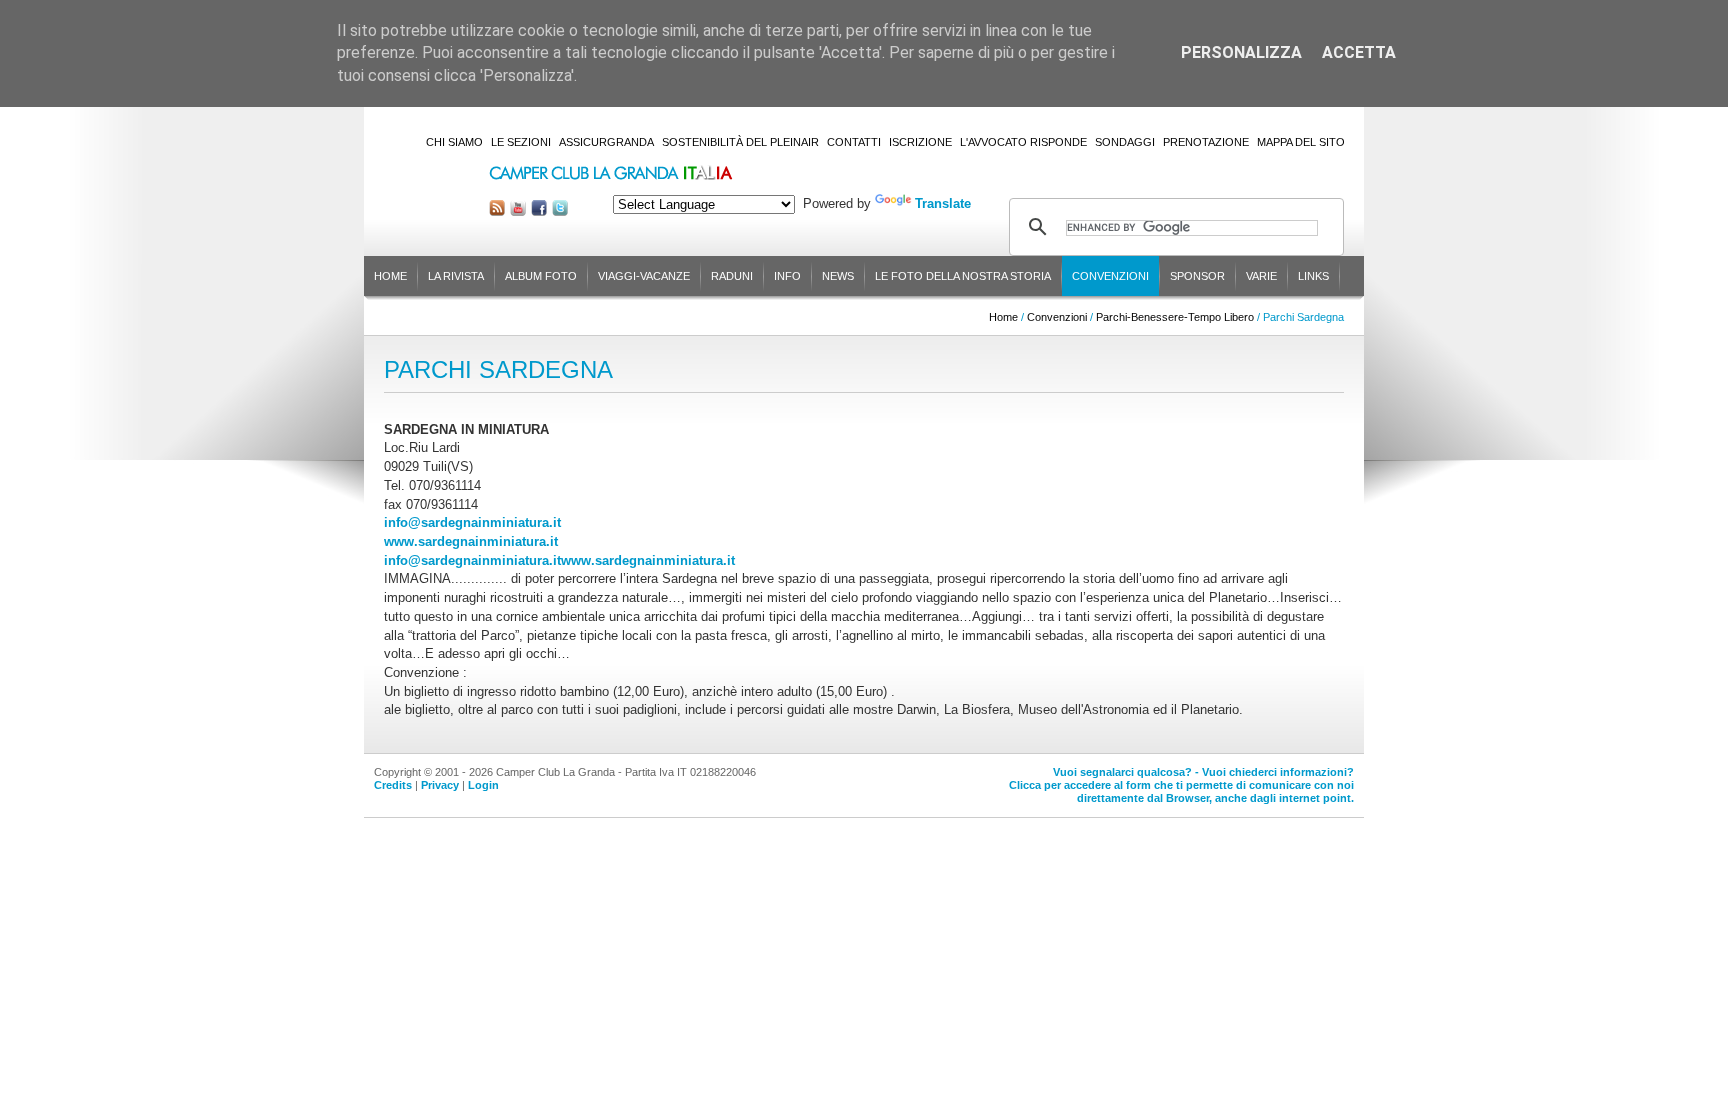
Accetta (1359, 52)
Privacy (440, 785)
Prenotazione (1206, 142)
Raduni (732, 276)
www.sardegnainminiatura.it (471, 541)
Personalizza (1241, 52)
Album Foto (541, 276)
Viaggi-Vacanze (644, 276)
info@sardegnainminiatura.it (472, 522)
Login (483, 785)
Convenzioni (1110, 276)
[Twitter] (560, 211)
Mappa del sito (1301, 142)
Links (1313, 276)
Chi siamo (454, 142)
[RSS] (497, 211)
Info (787, 276)
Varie (1261, 276)
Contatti (854, 142)
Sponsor (1197, 276)
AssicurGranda (606, 142)
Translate (943, 203)
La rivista (456, 276)
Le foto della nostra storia (963, 276)
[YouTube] (518, 211)
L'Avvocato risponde (1023, 142)
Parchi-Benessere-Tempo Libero (1175, 317)
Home (390, 276)
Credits (393, 785)
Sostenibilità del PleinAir (740, 142)
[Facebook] (539, 211)
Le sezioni (521, 142)
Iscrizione (920, 142)
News (838, 276)
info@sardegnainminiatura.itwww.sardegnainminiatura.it (559, 560)
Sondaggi (1125, 142)
